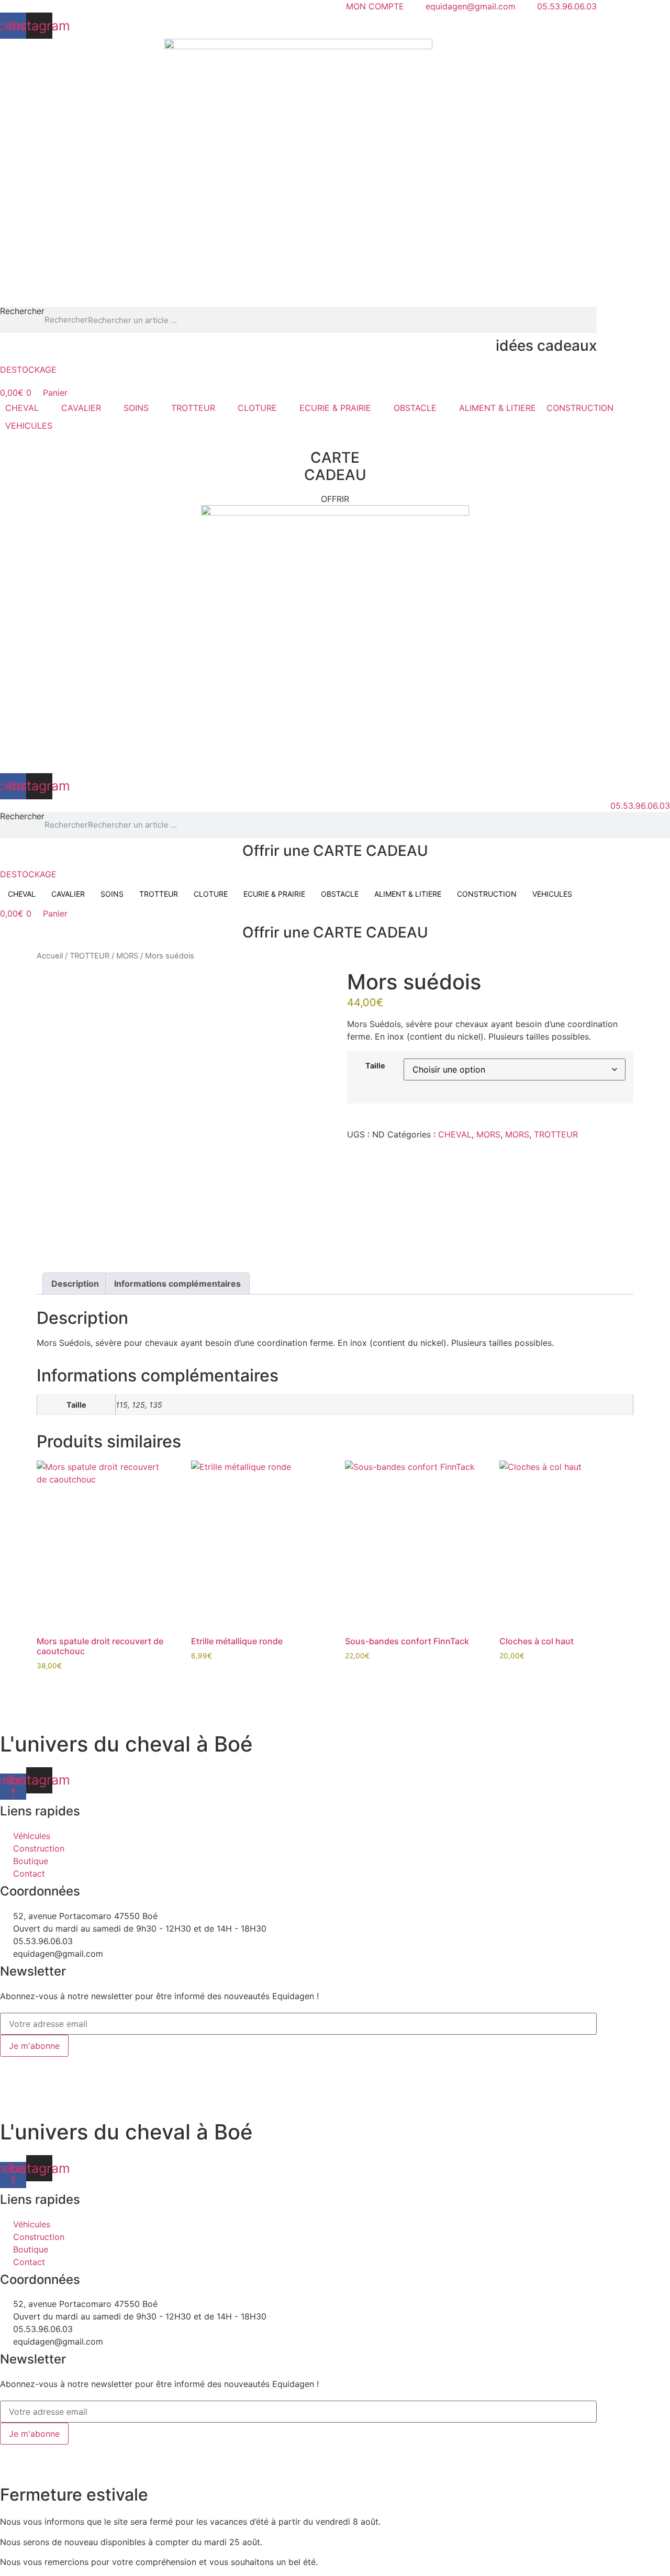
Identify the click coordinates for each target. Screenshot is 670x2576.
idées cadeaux (546, 345)
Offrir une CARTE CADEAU (335, 851)
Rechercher (22, 311)
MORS (127, 956)
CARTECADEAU (335, 466)
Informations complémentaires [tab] (177, 1284)
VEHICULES (552, 894)
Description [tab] (75, 1284)
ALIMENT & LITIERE (408, 894)
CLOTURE (211, 894)
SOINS (112, 894)
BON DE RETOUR (289, 2063)
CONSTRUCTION (487, 894)
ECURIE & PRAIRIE (274, 894)
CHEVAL (22, 894)
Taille (375, 1066)
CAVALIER (68, 894)
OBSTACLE (340, 894)
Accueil (50, 956)
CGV (238, 2063)
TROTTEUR (159, 894)
